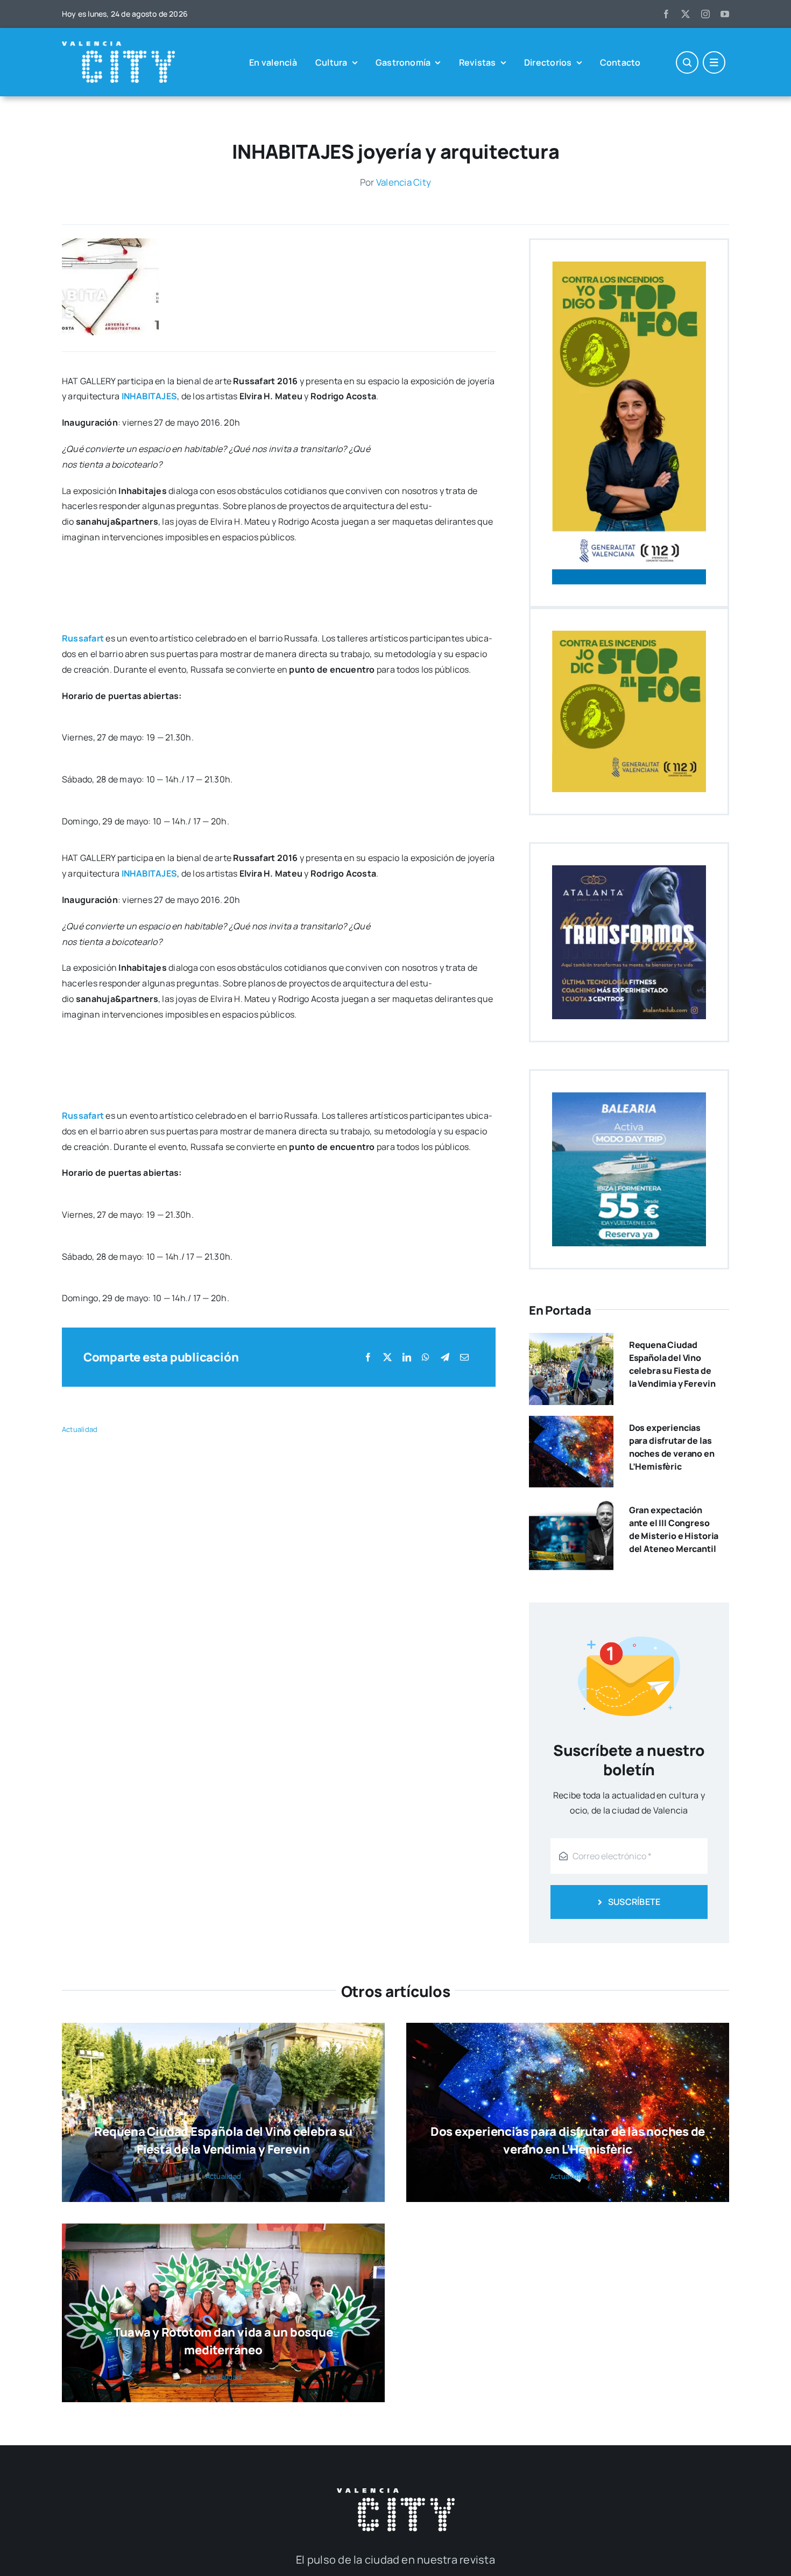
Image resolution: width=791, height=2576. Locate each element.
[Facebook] (368, 1357)
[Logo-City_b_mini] (118, 46)
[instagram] (705, 14)
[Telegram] (445, 1357)
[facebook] (666, 14)
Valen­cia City (404, 182)
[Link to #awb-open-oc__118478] (687, 62)
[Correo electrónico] (464, 1357)
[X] (387, 1357)
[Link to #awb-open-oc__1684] (714, 62)
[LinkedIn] (407, 1357)
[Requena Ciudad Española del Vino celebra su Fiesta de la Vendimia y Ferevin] (571, 1340)
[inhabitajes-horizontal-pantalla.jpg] (110, 243)
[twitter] (686, 14)
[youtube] (725, 14)
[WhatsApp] (426, 1357)
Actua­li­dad (80, 1429)
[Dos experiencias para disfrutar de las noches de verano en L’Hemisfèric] (571, 1423)
